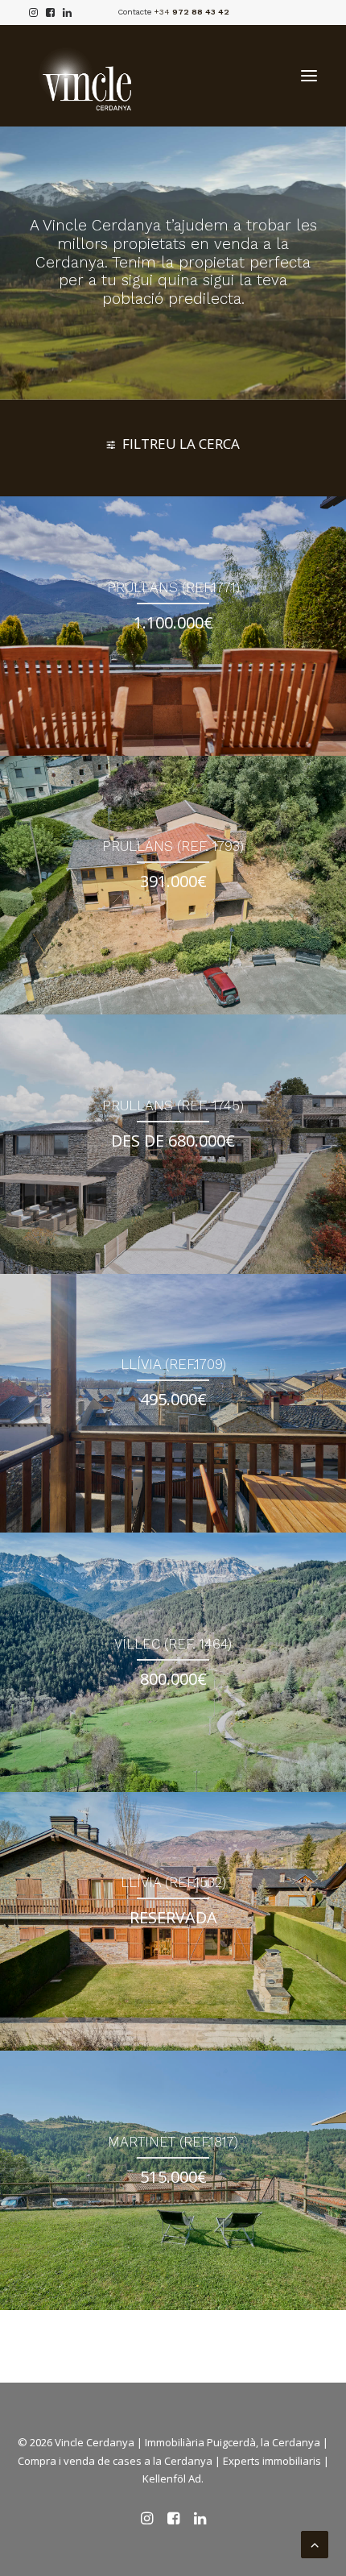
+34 (192, 12)
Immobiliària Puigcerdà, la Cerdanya (233, 2442)
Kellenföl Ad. (173, 2479)
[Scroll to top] (315, 2543)
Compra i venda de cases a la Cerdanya (115, 2461)
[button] (309, 76)
